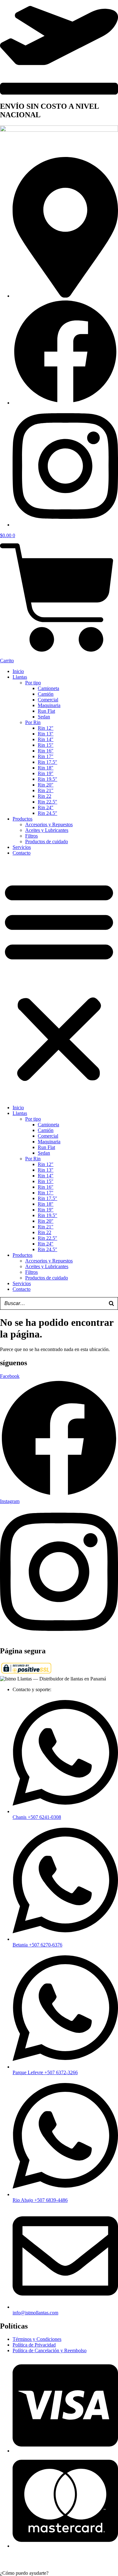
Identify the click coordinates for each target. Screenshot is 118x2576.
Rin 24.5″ (48, 813)
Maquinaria (49, 705)
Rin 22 (45, 796)
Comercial (48, 700)
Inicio (18, 671)
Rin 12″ (46, 728)
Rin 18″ (46, 768)
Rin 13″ (46, 734)
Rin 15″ (46, 745)
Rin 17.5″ (48, 762)
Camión (46, 694)
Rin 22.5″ (48, 802)
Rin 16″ (46, 751)
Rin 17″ (46, 756)
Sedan (44, 717)
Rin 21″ (46, 790)
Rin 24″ (46, 807)
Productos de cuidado (47, 841)
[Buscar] (111, 1303)
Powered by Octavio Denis (78, 2562)
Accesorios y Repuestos (49, 824)
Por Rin (33, 722)
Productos (22, 819)
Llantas (20, 677)
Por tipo (33, 683)
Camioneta (48, 688)
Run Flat (46, 711)
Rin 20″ (46, 785)
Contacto (22, 853)
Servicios (22, 847)
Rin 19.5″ (48, 779)
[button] (59, 980)
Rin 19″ (46, 773)
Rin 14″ (46, 739)
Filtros (31, 836)
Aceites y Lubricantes (47, 830)
